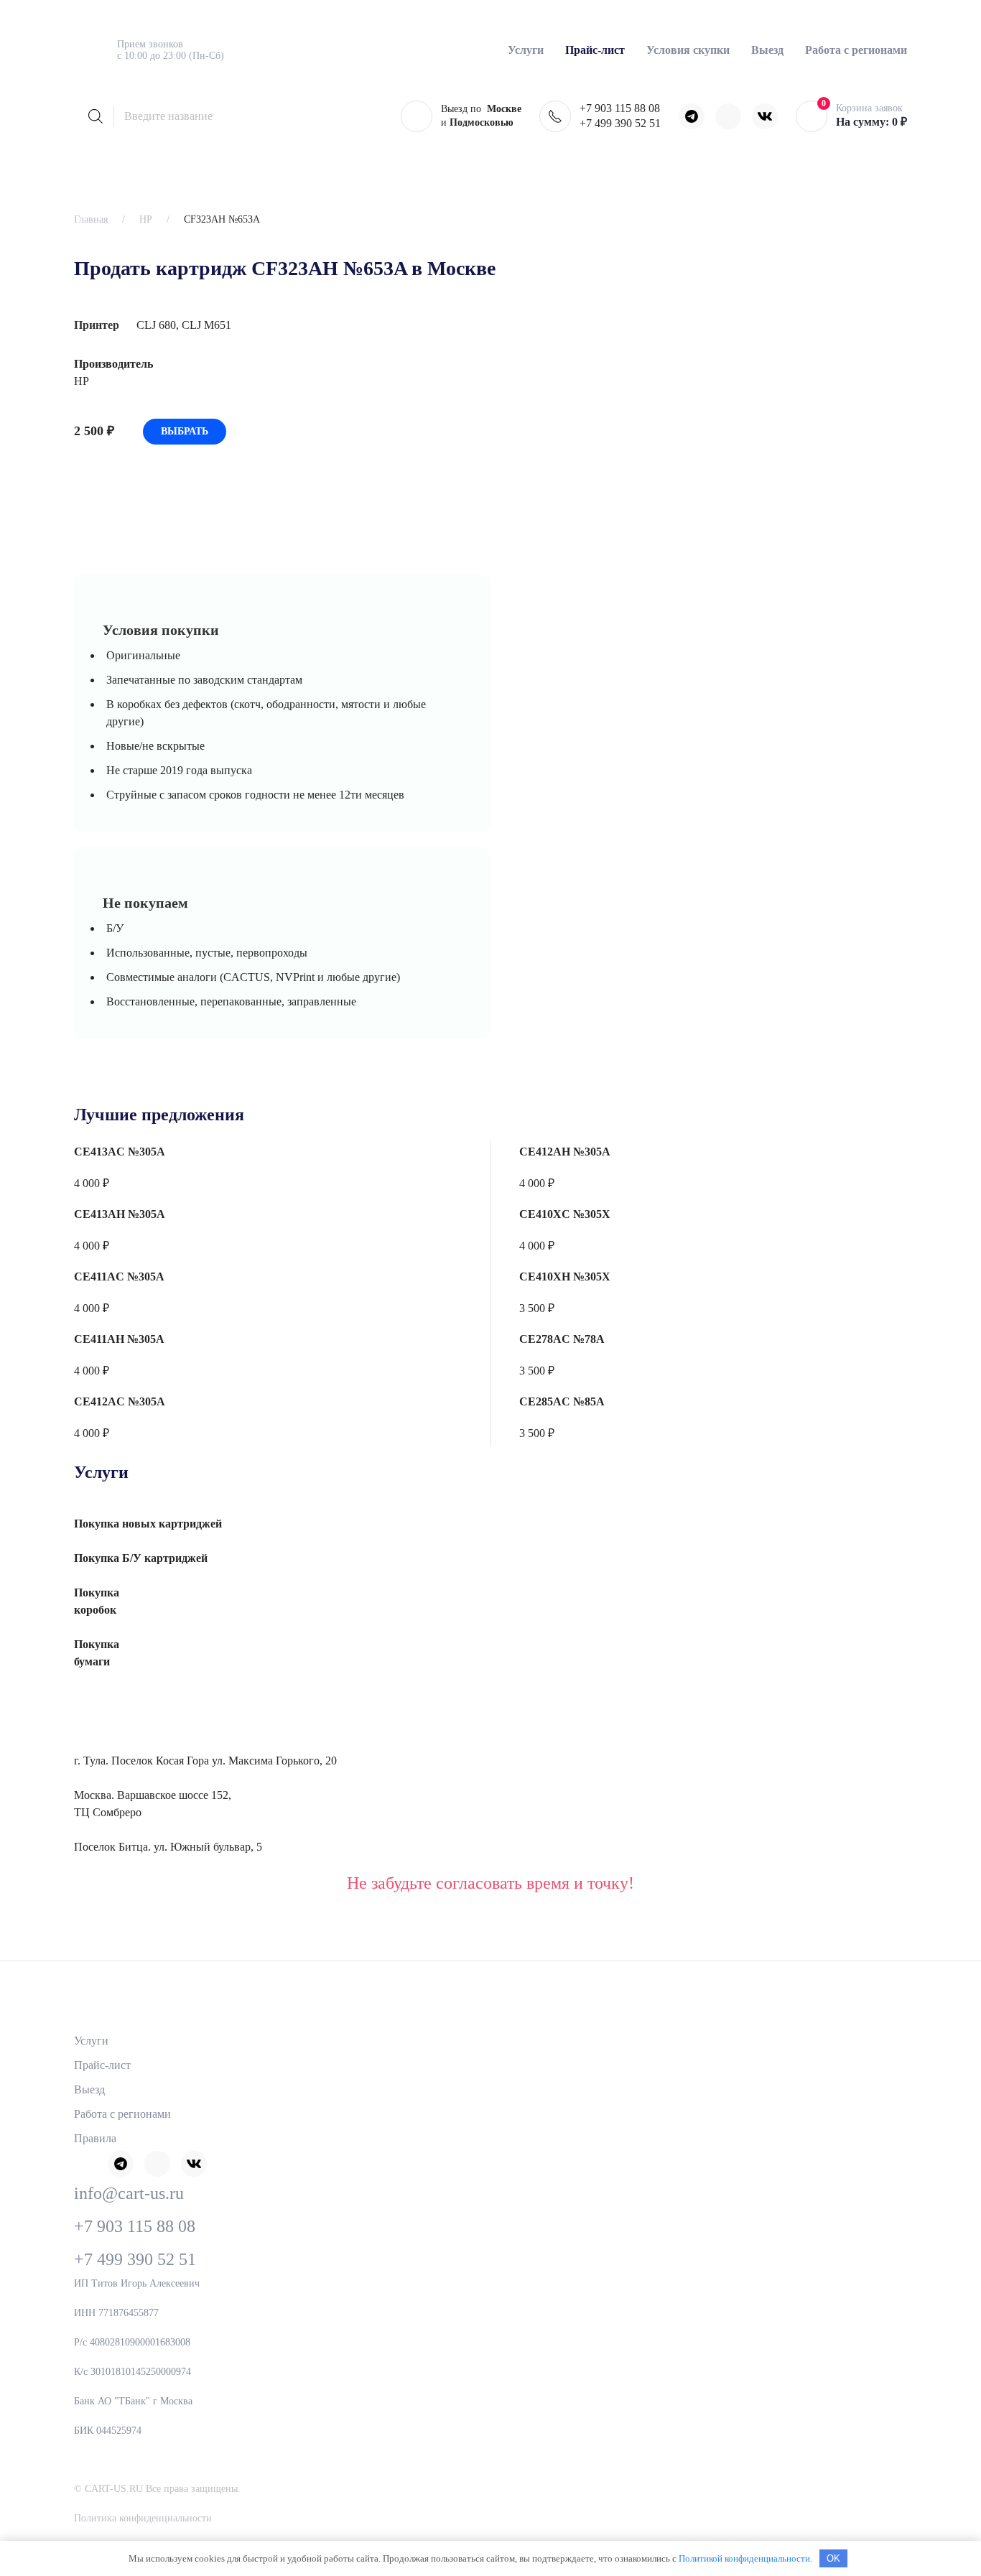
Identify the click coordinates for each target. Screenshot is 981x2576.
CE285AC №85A (562, 1401)
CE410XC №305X (565, 1214)
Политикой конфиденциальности (744, 2558)
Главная (91, 219)
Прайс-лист (102, 2065)
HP (146, 219)
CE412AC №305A (120, 1401)
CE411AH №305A (119, 1339)
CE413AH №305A (120, 1214)
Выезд (767, 50)
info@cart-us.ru (129, 2193)
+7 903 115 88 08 (620, 108)
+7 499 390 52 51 (620, 123)
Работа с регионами (856, 50)
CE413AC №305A (120, 1152)
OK (833, 2558)
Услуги (91, 2041)
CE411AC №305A (119, 1277)
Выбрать (185, 431)
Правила (95, 2138)
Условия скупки (688, 50)
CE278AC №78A (562, 1339)
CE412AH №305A (565, 1152)
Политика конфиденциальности (143, 2518)
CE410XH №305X (565, 1277)
